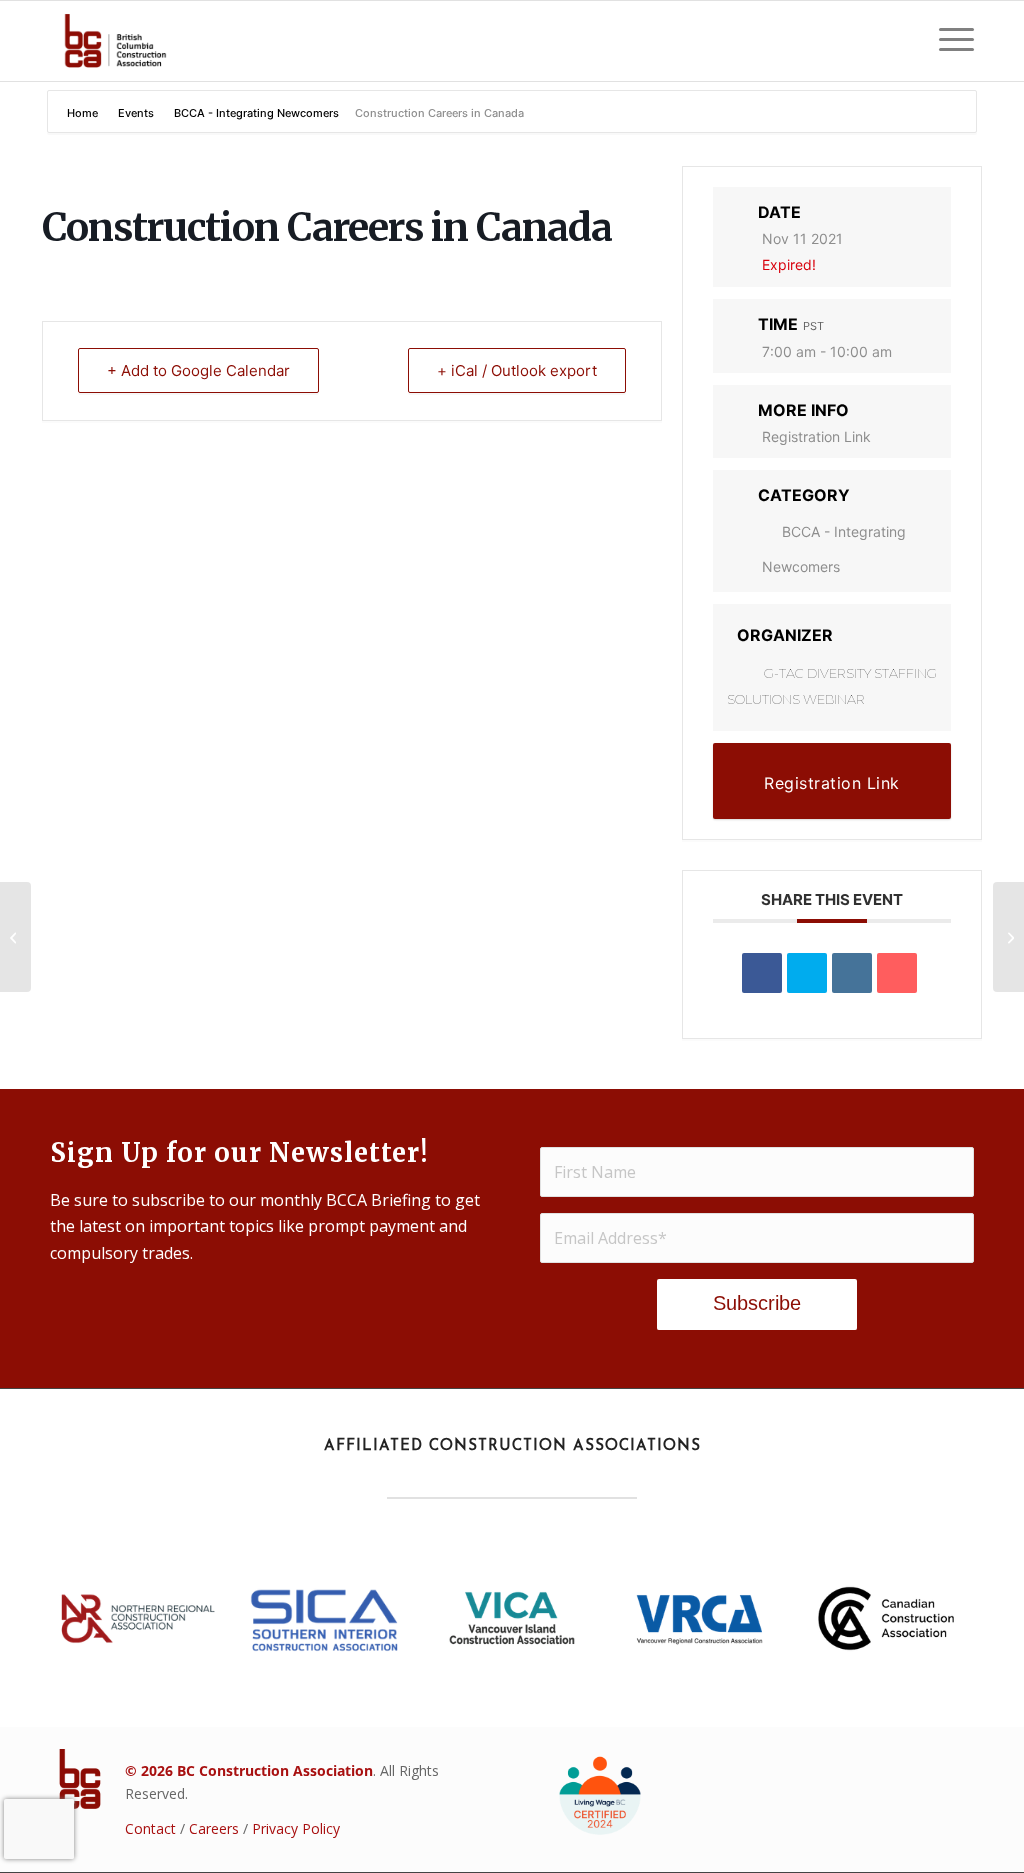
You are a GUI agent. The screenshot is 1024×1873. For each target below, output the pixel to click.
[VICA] (512, 1618)
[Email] (897, 973)
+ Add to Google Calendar (198, 370)
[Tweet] (807, 973)
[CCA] (886, 1618)
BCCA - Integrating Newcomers (256, 113)
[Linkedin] (852, 973)
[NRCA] (138, 1618)
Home (84, 113)
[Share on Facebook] (762, 973)
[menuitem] (950, 41)
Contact (150, 1828)
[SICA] (325, 1618)
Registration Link (816, 436)
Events (136, 113)
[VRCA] (699, 1618)
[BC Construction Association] (115, 41)
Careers (214, 1828)
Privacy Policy (296, 1828)
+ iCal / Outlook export (517, 370)
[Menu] (950, 41)
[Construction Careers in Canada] (15, 937)
